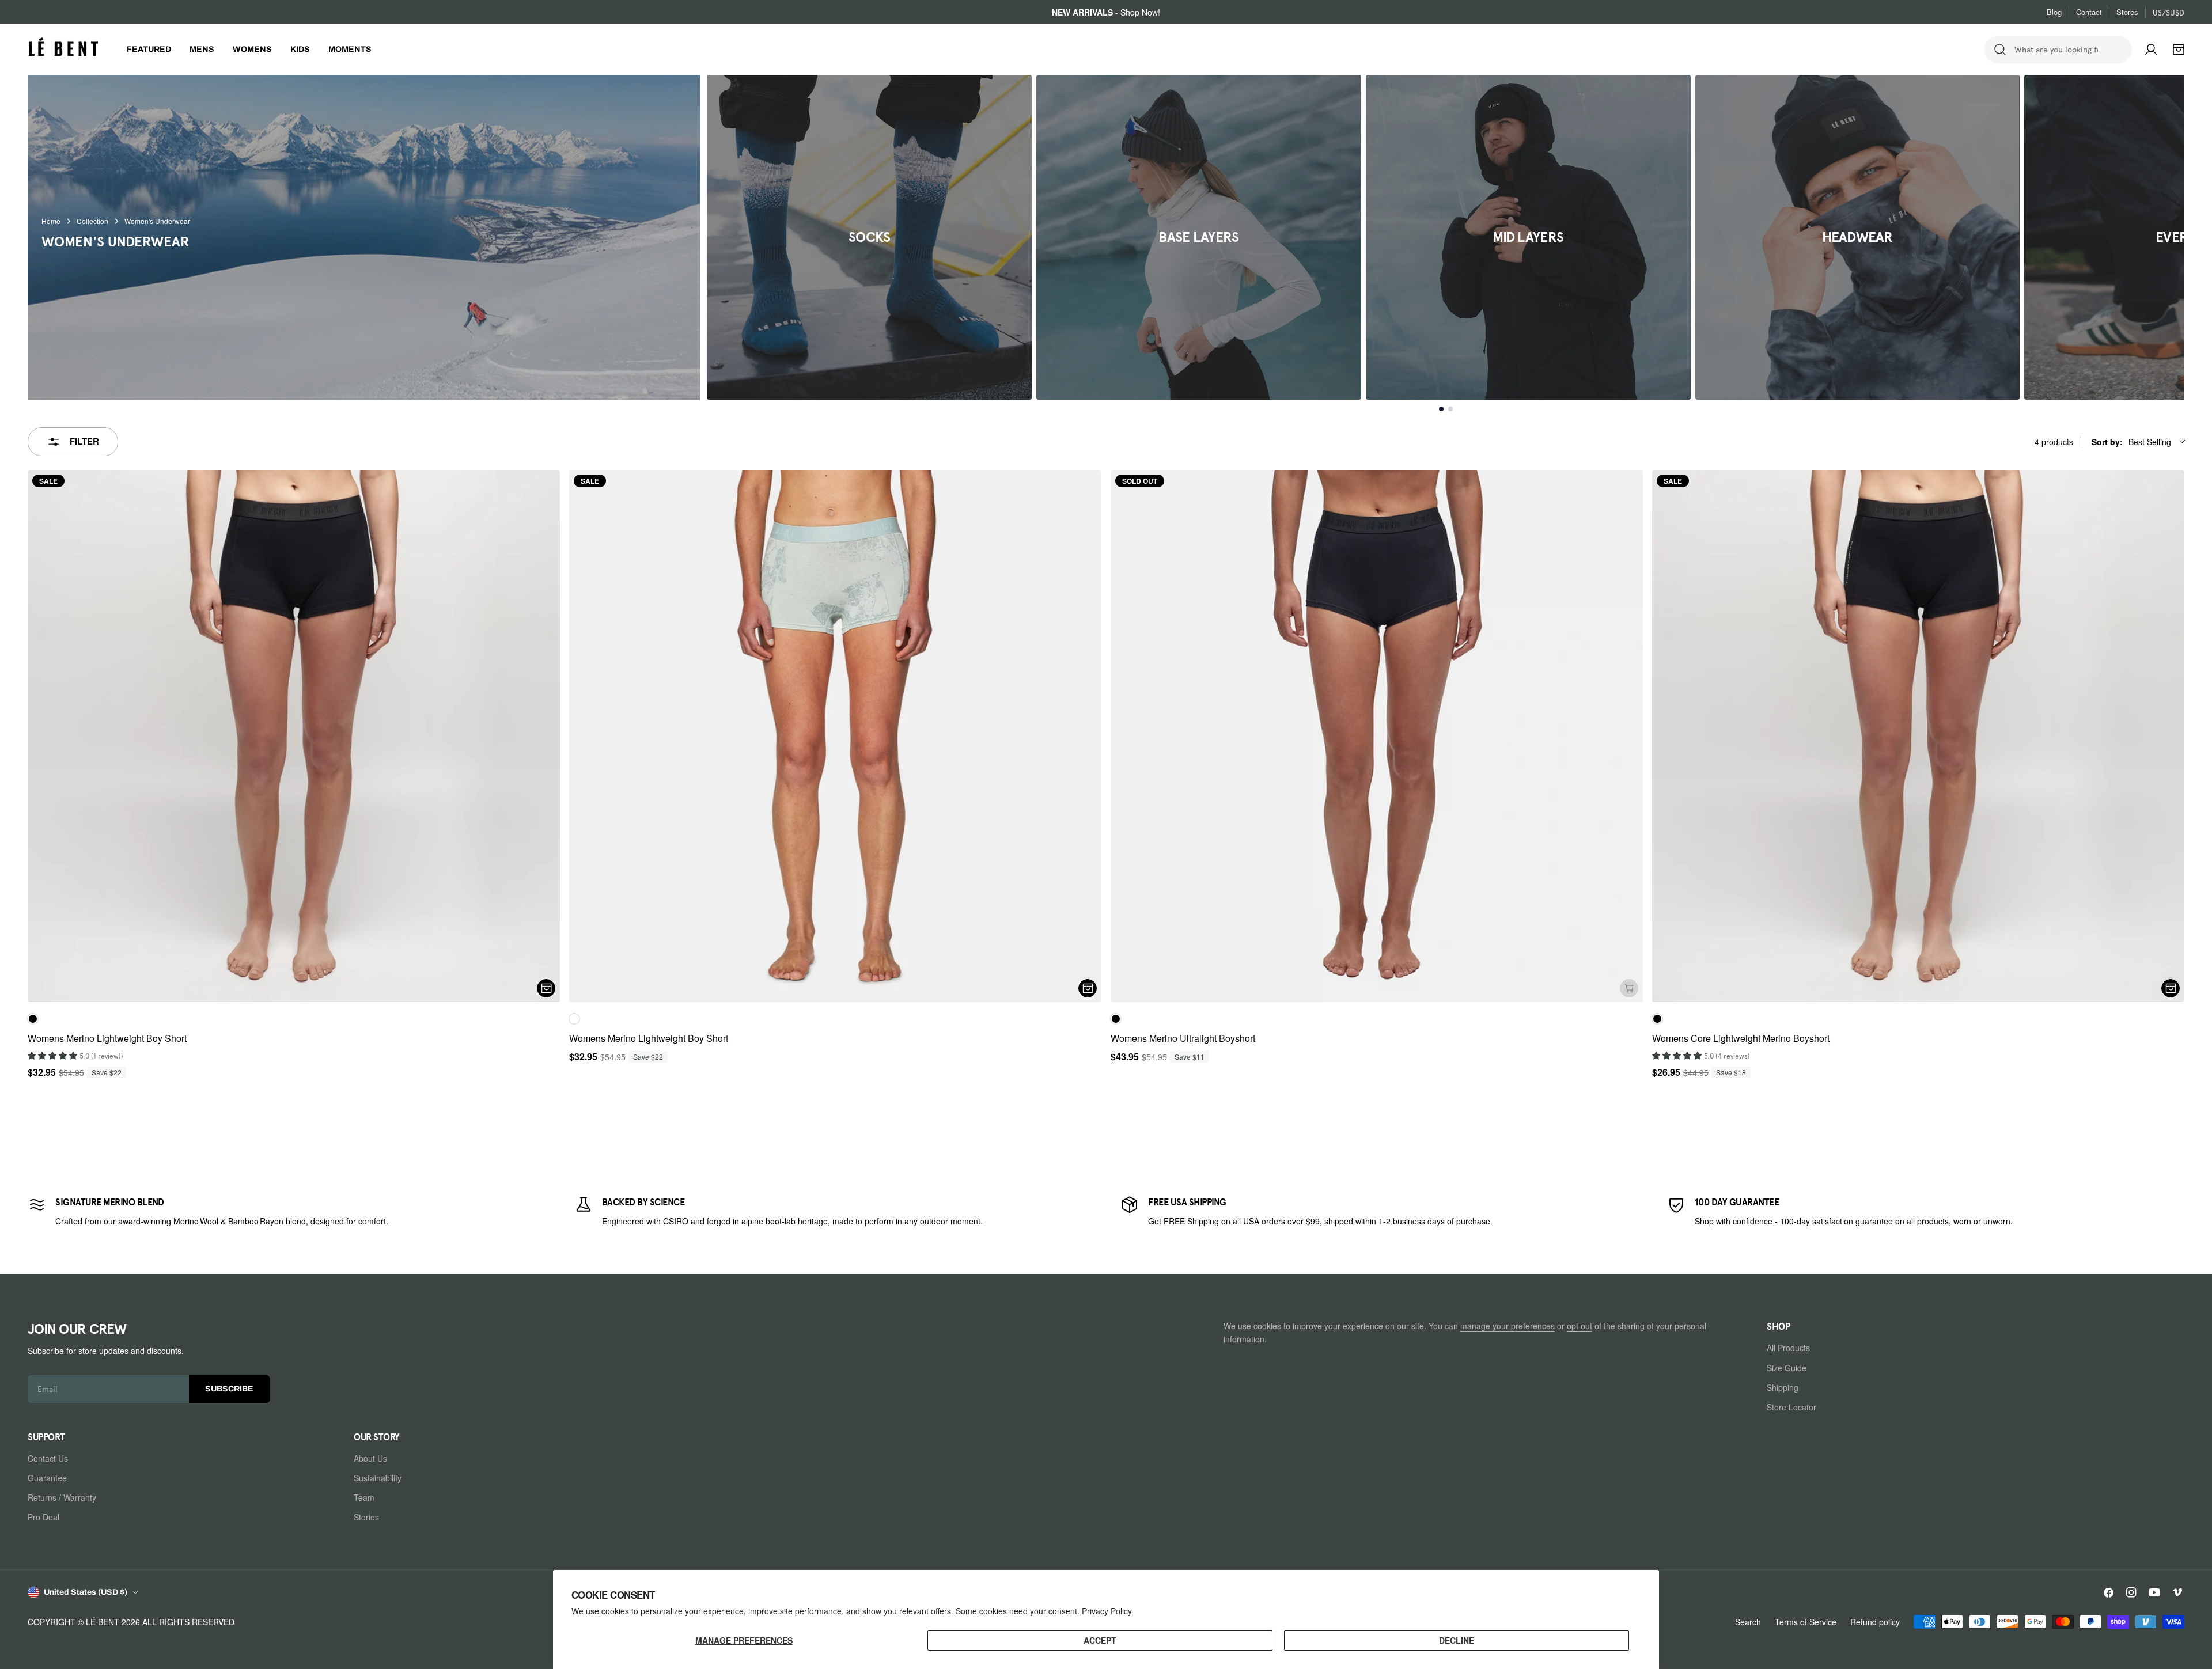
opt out (1580, 1326)
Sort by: (2131, 442)
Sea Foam (574, 1019)
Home (51, 221)
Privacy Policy (1107, 1611)
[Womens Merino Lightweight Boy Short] (294, 736)
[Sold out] (1629, 988)
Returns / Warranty (62, 1497)
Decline (1457, 1640)
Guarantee (47, 1478)
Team (364, 1497)
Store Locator (1791, 1406)
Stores (2127, 12)
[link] (287, 1211)
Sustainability (378, 1478)
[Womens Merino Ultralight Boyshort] (1377, 736)
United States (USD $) (86, 1592)
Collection (92, 221)
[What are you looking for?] (2000, 50)
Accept (1100, 1640)
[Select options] (546, 988)
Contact (2089, 12)
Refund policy (1875, 1622)
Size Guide (1787, 1367)
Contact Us (48, 1458)
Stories (366, 1517)
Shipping (1783, 1387)
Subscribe (229, 1389)
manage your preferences (1508, 1326)
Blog (2054, 12)
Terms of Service (1806, 1622)
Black (33, 1019)
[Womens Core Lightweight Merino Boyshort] (1918, 736)
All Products (1788, 1348)
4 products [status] (2054, 442)
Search (1748, 1622)
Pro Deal (43, 1517)
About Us (370, 1458)
